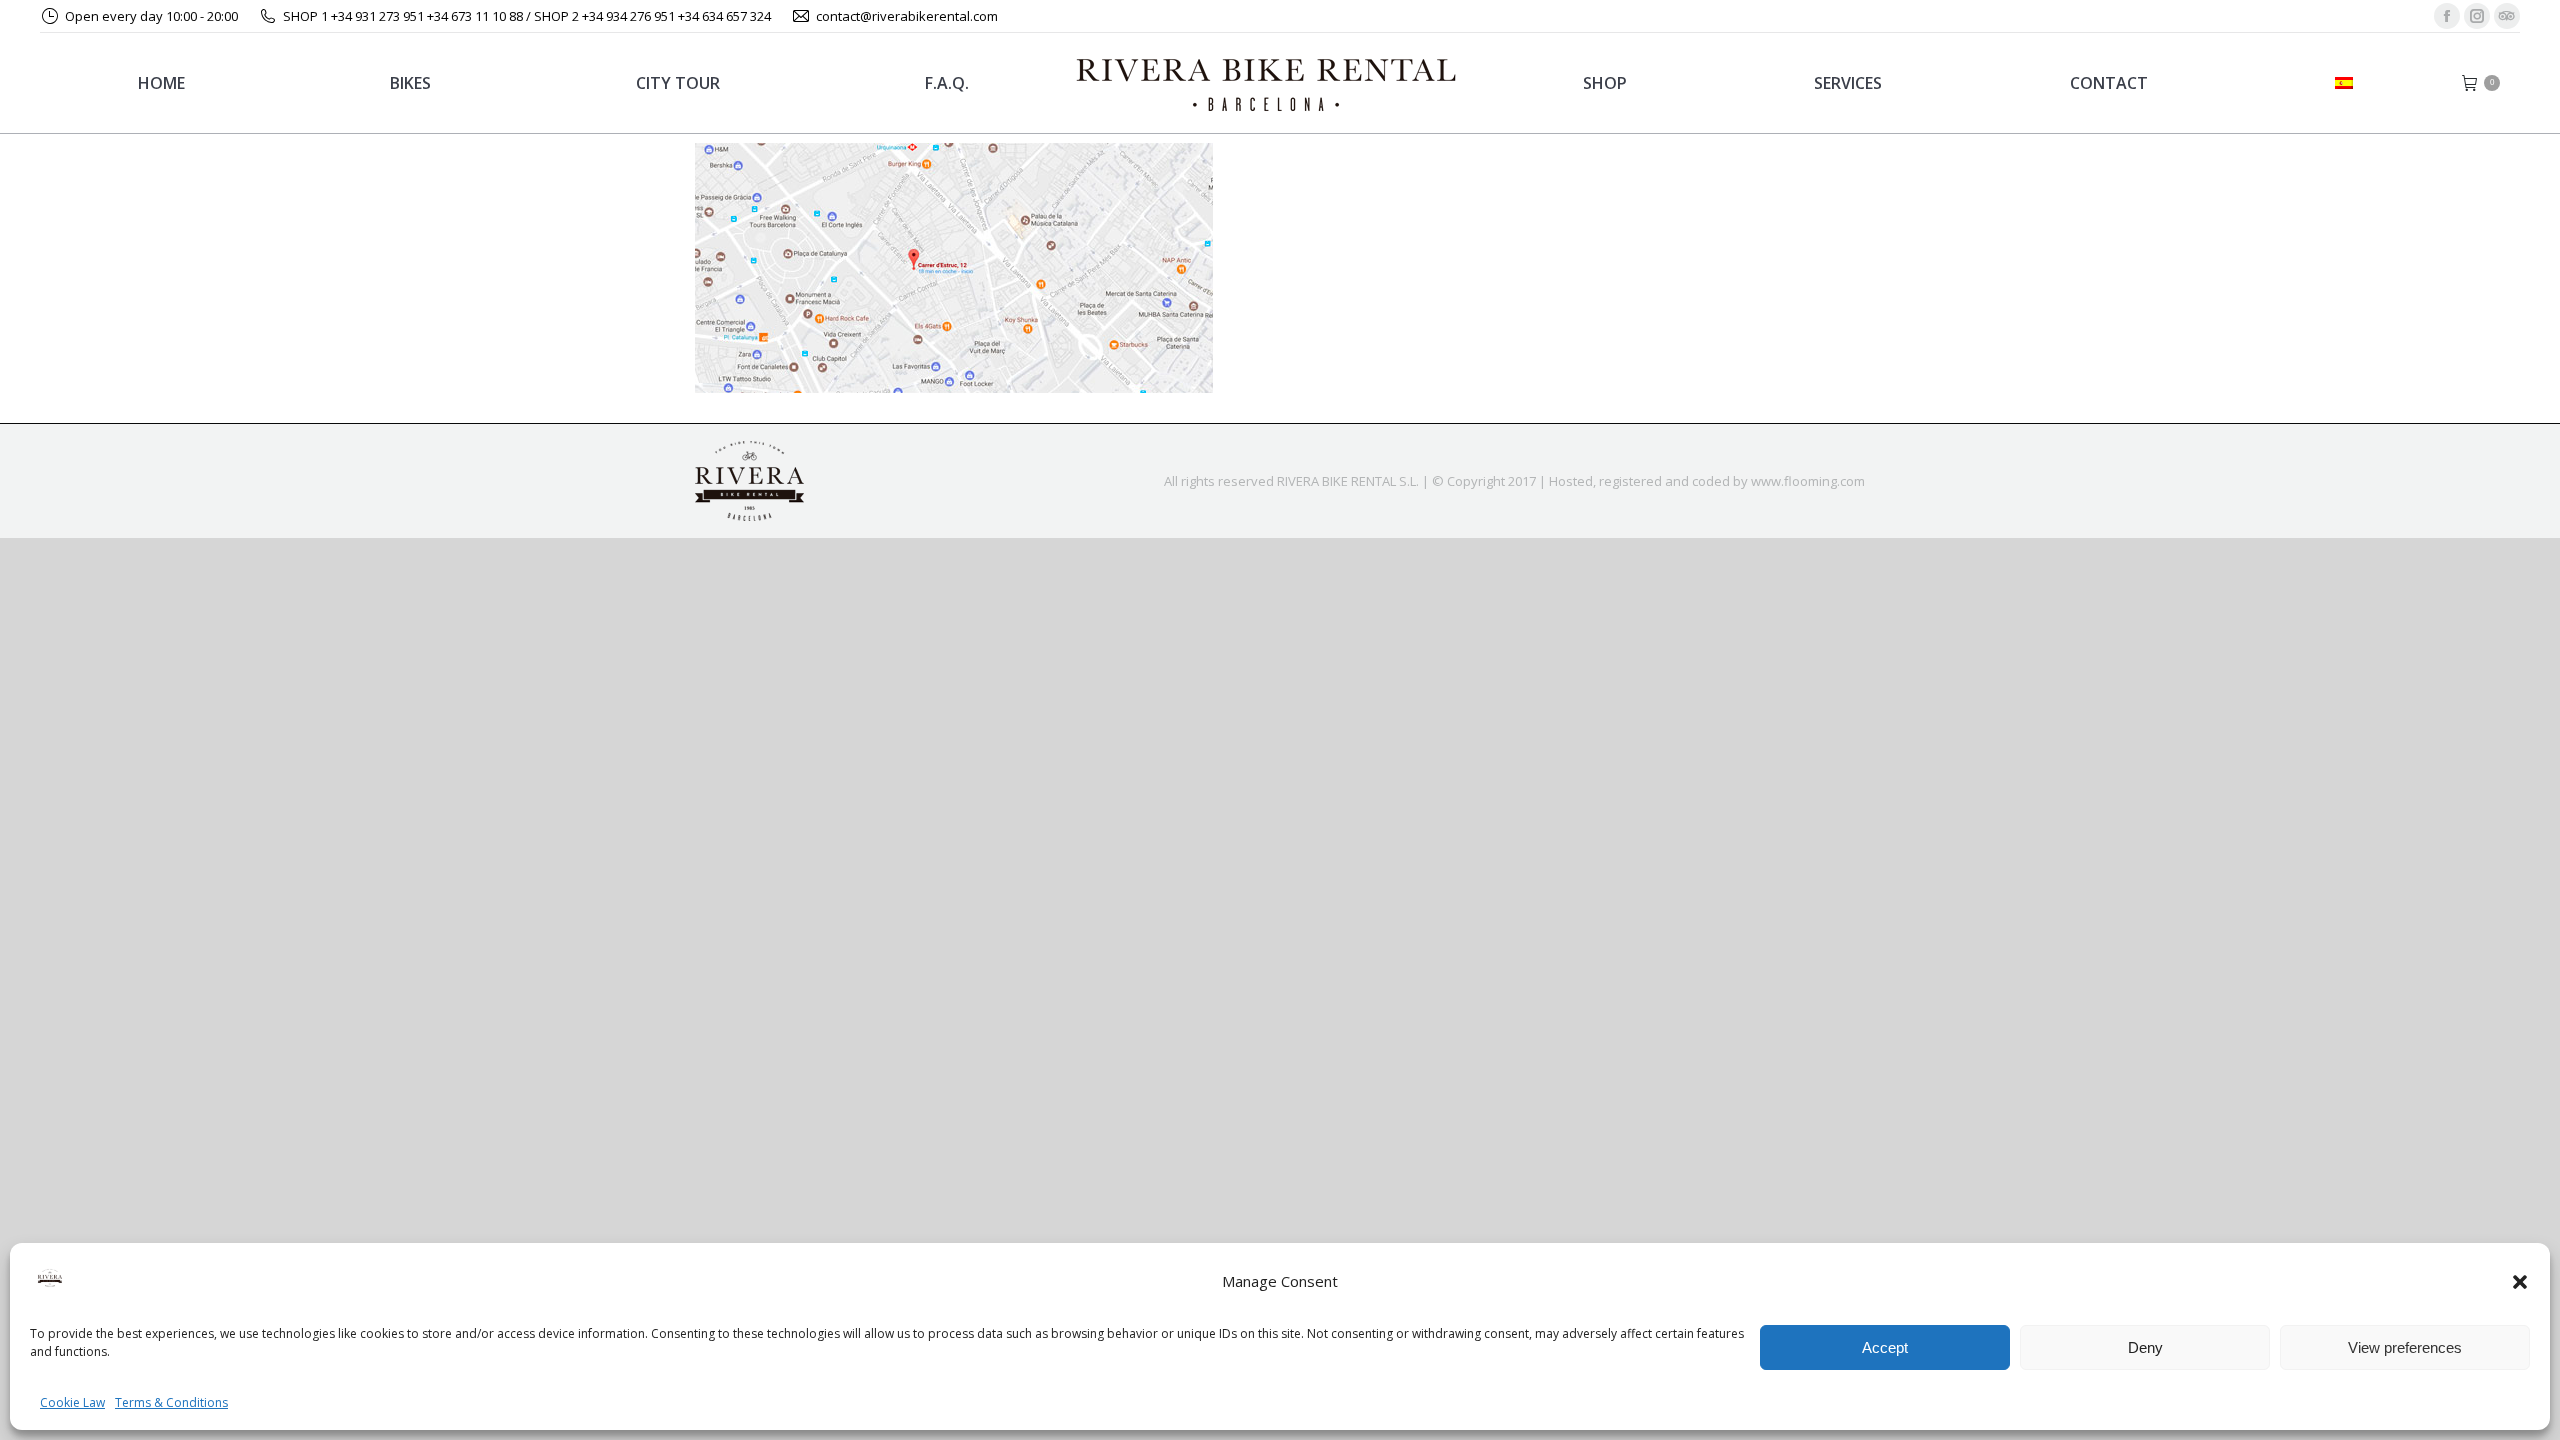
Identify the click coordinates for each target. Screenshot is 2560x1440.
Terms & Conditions (171, 1402)
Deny (2145, 1347)
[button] (2520, 1282)
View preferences (2405, 1347)
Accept (1885, 1347)
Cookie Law (72, 1402)
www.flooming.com (1808, 481)
